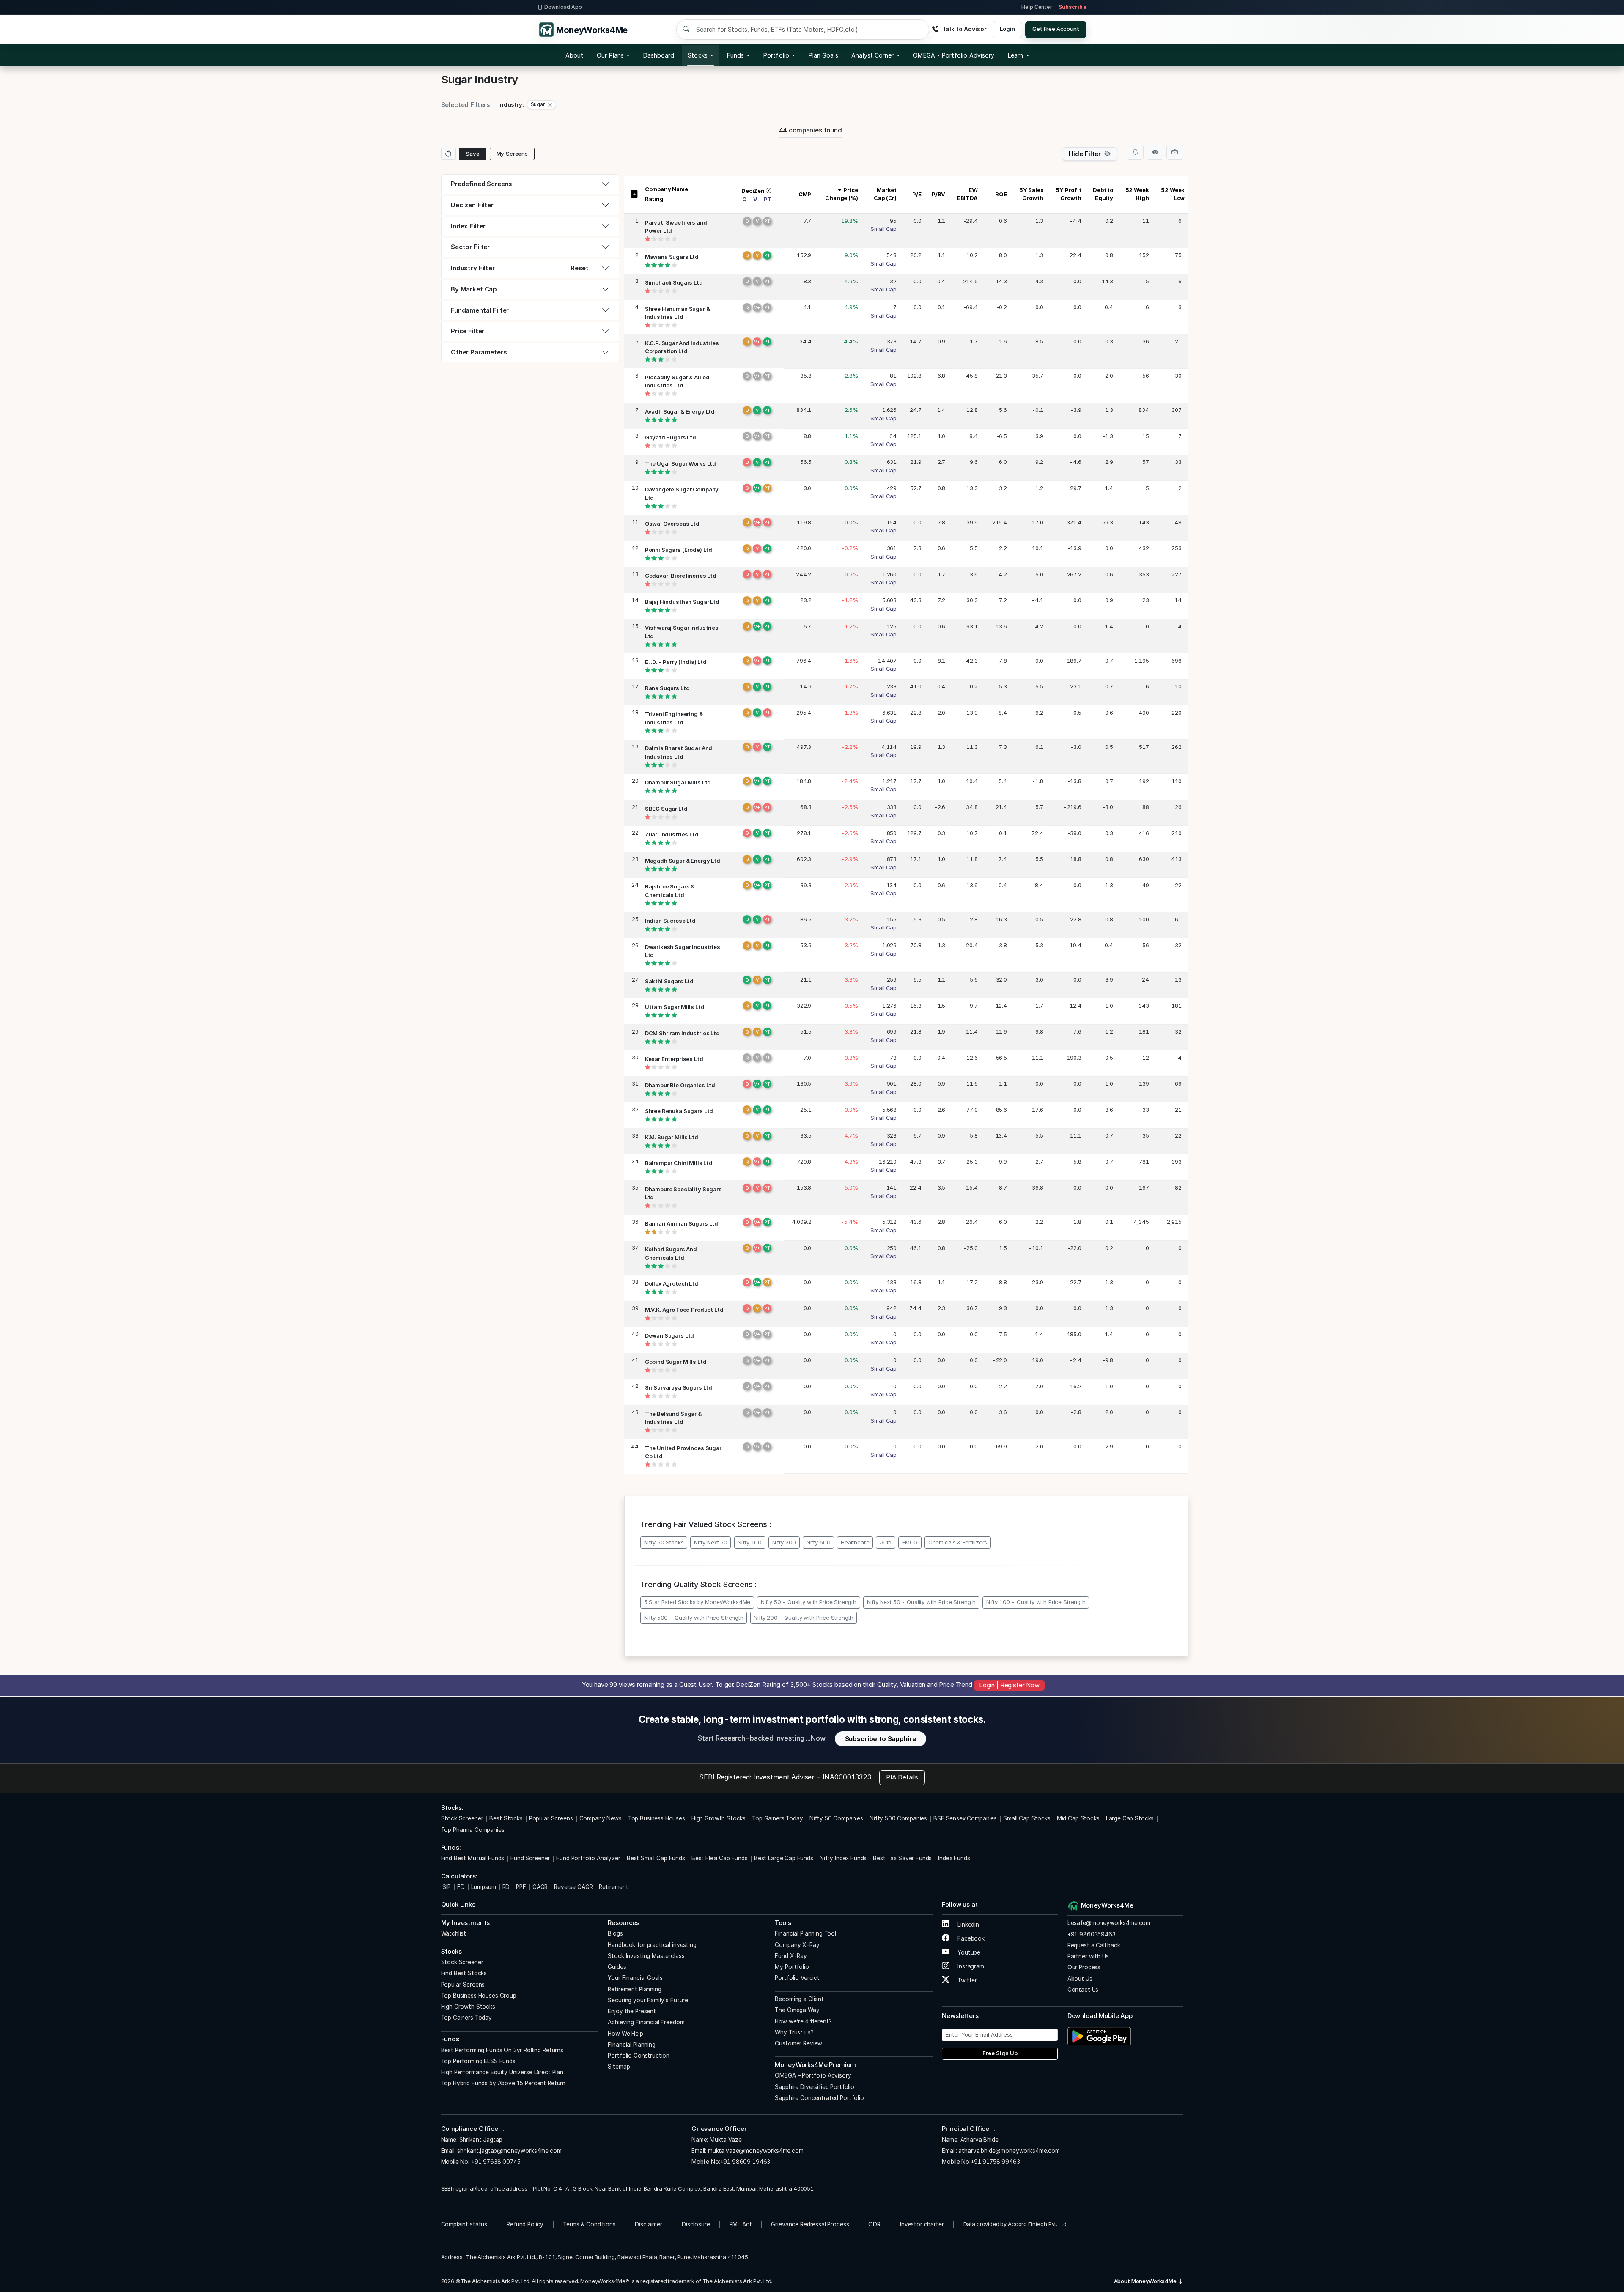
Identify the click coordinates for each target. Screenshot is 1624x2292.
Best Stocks (506, 1818)
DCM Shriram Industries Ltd (682, 1033)
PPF (521, 1887)
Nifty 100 (750, 1542)
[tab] (530, 184)
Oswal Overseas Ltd (672, 524)
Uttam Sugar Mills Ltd (675, 1007)
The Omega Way (797, 2010)
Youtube (968, 1952)
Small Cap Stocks (1027, 1818)
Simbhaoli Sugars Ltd (674, 282)
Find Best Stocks (464, 1973)
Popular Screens (551, 1818)
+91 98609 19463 (745, 2162)
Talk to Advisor (964, 29)
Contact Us (1083, 1990)
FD (461, 1887)
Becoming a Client (799, 1999)
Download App (563, 7)
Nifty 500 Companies (898, 1818)
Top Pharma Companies (473, 1830)
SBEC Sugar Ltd (666, 809)
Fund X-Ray (791, 1956)
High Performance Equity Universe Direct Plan (502, 2072)
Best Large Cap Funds (784, 1858)
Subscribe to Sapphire (881, 1739)
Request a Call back (1094, 1945)
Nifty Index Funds (843, 1858)
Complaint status (464, 2224)
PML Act (741, 2224)
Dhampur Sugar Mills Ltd (678, 782)
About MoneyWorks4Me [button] (1146, 2281)
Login (1007, 29)
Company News (601, 1818)
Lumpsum (484, 1887)
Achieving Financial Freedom (646, 2022)
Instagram (970, 1966)
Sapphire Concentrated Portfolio (819, 2098)
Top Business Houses (657, 1818)
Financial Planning (631, 2045)
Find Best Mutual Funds (473, 1858)
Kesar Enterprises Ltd (674, 1059)
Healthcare (855, 1542)
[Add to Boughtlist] (1175, 152)
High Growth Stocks (719, 1818)
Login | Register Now (1009, 1685)
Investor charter (922, 2224)
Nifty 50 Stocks (664, 1542)
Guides (617, 1967)
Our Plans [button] (610, 55)
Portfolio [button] (776, 55)
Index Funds (954, 1858)
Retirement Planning (634, 1989)
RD (506, 1887)
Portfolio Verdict (797, 1978)
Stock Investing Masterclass (646, 1956)
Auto (886, 1542)
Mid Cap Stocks (1078, 1818)
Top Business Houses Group (479, 1996)
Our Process (1084, 1967)
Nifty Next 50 (711, 1542)
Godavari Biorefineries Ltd (681, 576)
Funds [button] (735, 55)
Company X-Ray (797, 1945)
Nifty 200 (784, 1542)
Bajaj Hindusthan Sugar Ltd (682, 602)
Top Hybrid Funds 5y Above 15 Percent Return (503, 2083)
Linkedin (967, 1925)
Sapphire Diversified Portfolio (815, 2087)
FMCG (910, 1542)
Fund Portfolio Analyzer (588, 1858)
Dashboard (659, 55)
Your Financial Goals (635, 1978)
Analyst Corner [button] (872, 55)
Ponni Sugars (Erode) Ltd (679, 550)
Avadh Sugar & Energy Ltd (680, 411)
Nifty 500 (819, 1542)
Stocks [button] (697, 55)
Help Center (1037, 7)
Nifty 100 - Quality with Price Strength (1036, 1602)
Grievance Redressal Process (810, 2224)
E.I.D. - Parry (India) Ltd (676, 662)
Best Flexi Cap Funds (720, 1858)
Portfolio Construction (639, 2056)
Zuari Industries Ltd (672, 834)
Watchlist (454, 1933)
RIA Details (902, 1777)
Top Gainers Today (777, 1818)
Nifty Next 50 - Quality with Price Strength (922, 1602)
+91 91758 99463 (995, 2162)
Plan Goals (823, 55)
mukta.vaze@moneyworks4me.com (756, 2151)
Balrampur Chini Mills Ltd (679, 1163)
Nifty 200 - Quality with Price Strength (803, 1618)
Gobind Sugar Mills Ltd (676, 1362)
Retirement (614, 1887)
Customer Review (798, 2043)
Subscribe (1073, 7)
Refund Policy (525, 2224)
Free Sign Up (1000, 2053)
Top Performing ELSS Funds (478, 2061)
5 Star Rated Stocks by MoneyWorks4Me (697, 1602)
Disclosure (696, 2224)
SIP (446, 1887)
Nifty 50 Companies (836, 1818)
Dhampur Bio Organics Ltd (680, 1085)
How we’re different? (803, 2021)
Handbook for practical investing (652, 1945)
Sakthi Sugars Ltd (669, 981)
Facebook (970, 1938)
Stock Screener (462, 1818)
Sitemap (619, 2067)
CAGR (540, 1887)
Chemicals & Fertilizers (958, 1542)
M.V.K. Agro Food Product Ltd (684, 1310)
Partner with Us (1088, 1956)
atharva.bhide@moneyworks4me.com (1009, 2151)
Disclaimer (649, 2224)
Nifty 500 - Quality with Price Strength (694, 1618)
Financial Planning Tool (805, 1933)
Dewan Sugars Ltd (670, 1335)
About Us (1080, 1979)
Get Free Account (1056, 29)
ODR (874, 2224)
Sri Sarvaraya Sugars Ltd (679, 1387)
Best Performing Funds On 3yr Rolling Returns (502, 2050)
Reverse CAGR (573, 1887)
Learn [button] (1015, 55)
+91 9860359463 (1092, 1934)
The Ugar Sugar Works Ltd (680, 463)
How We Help (625, 2034)
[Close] (550, 105)
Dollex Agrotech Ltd (672, 1283)
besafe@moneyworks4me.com (1109, 1923)
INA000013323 (847, 1777)
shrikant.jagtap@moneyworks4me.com (509, 2151)
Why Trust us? (794, 2032)
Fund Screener (530, 1858)
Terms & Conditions (589, 2224)
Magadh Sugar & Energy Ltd (683, 861)
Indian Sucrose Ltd (670, 921)
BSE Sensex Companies (965, 1818)
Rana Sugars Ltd (667, 688)
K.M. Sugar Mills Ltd (672, 1137)
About (574, 55)
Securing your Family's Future (648, 2000)
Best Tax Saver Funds (902, 1858)
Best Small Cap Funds (656, 1858)
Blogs (615, 1933)
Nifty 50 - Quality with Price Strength (809, 1602)
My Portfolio (792, 1967)
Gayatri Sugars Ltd (671, 437)
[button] (954, 55)
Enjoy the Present (632, 2011)
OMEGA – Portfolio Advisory (813, 2075)
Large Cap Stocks (1130, 1818)
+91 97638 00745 (495, 2162)
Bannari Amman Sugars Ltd (682, 1223)
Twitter (966, 1980)
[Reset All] (449, 154)
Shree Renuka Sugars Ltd (679, 1111)
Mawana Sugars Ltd (672, 257)
